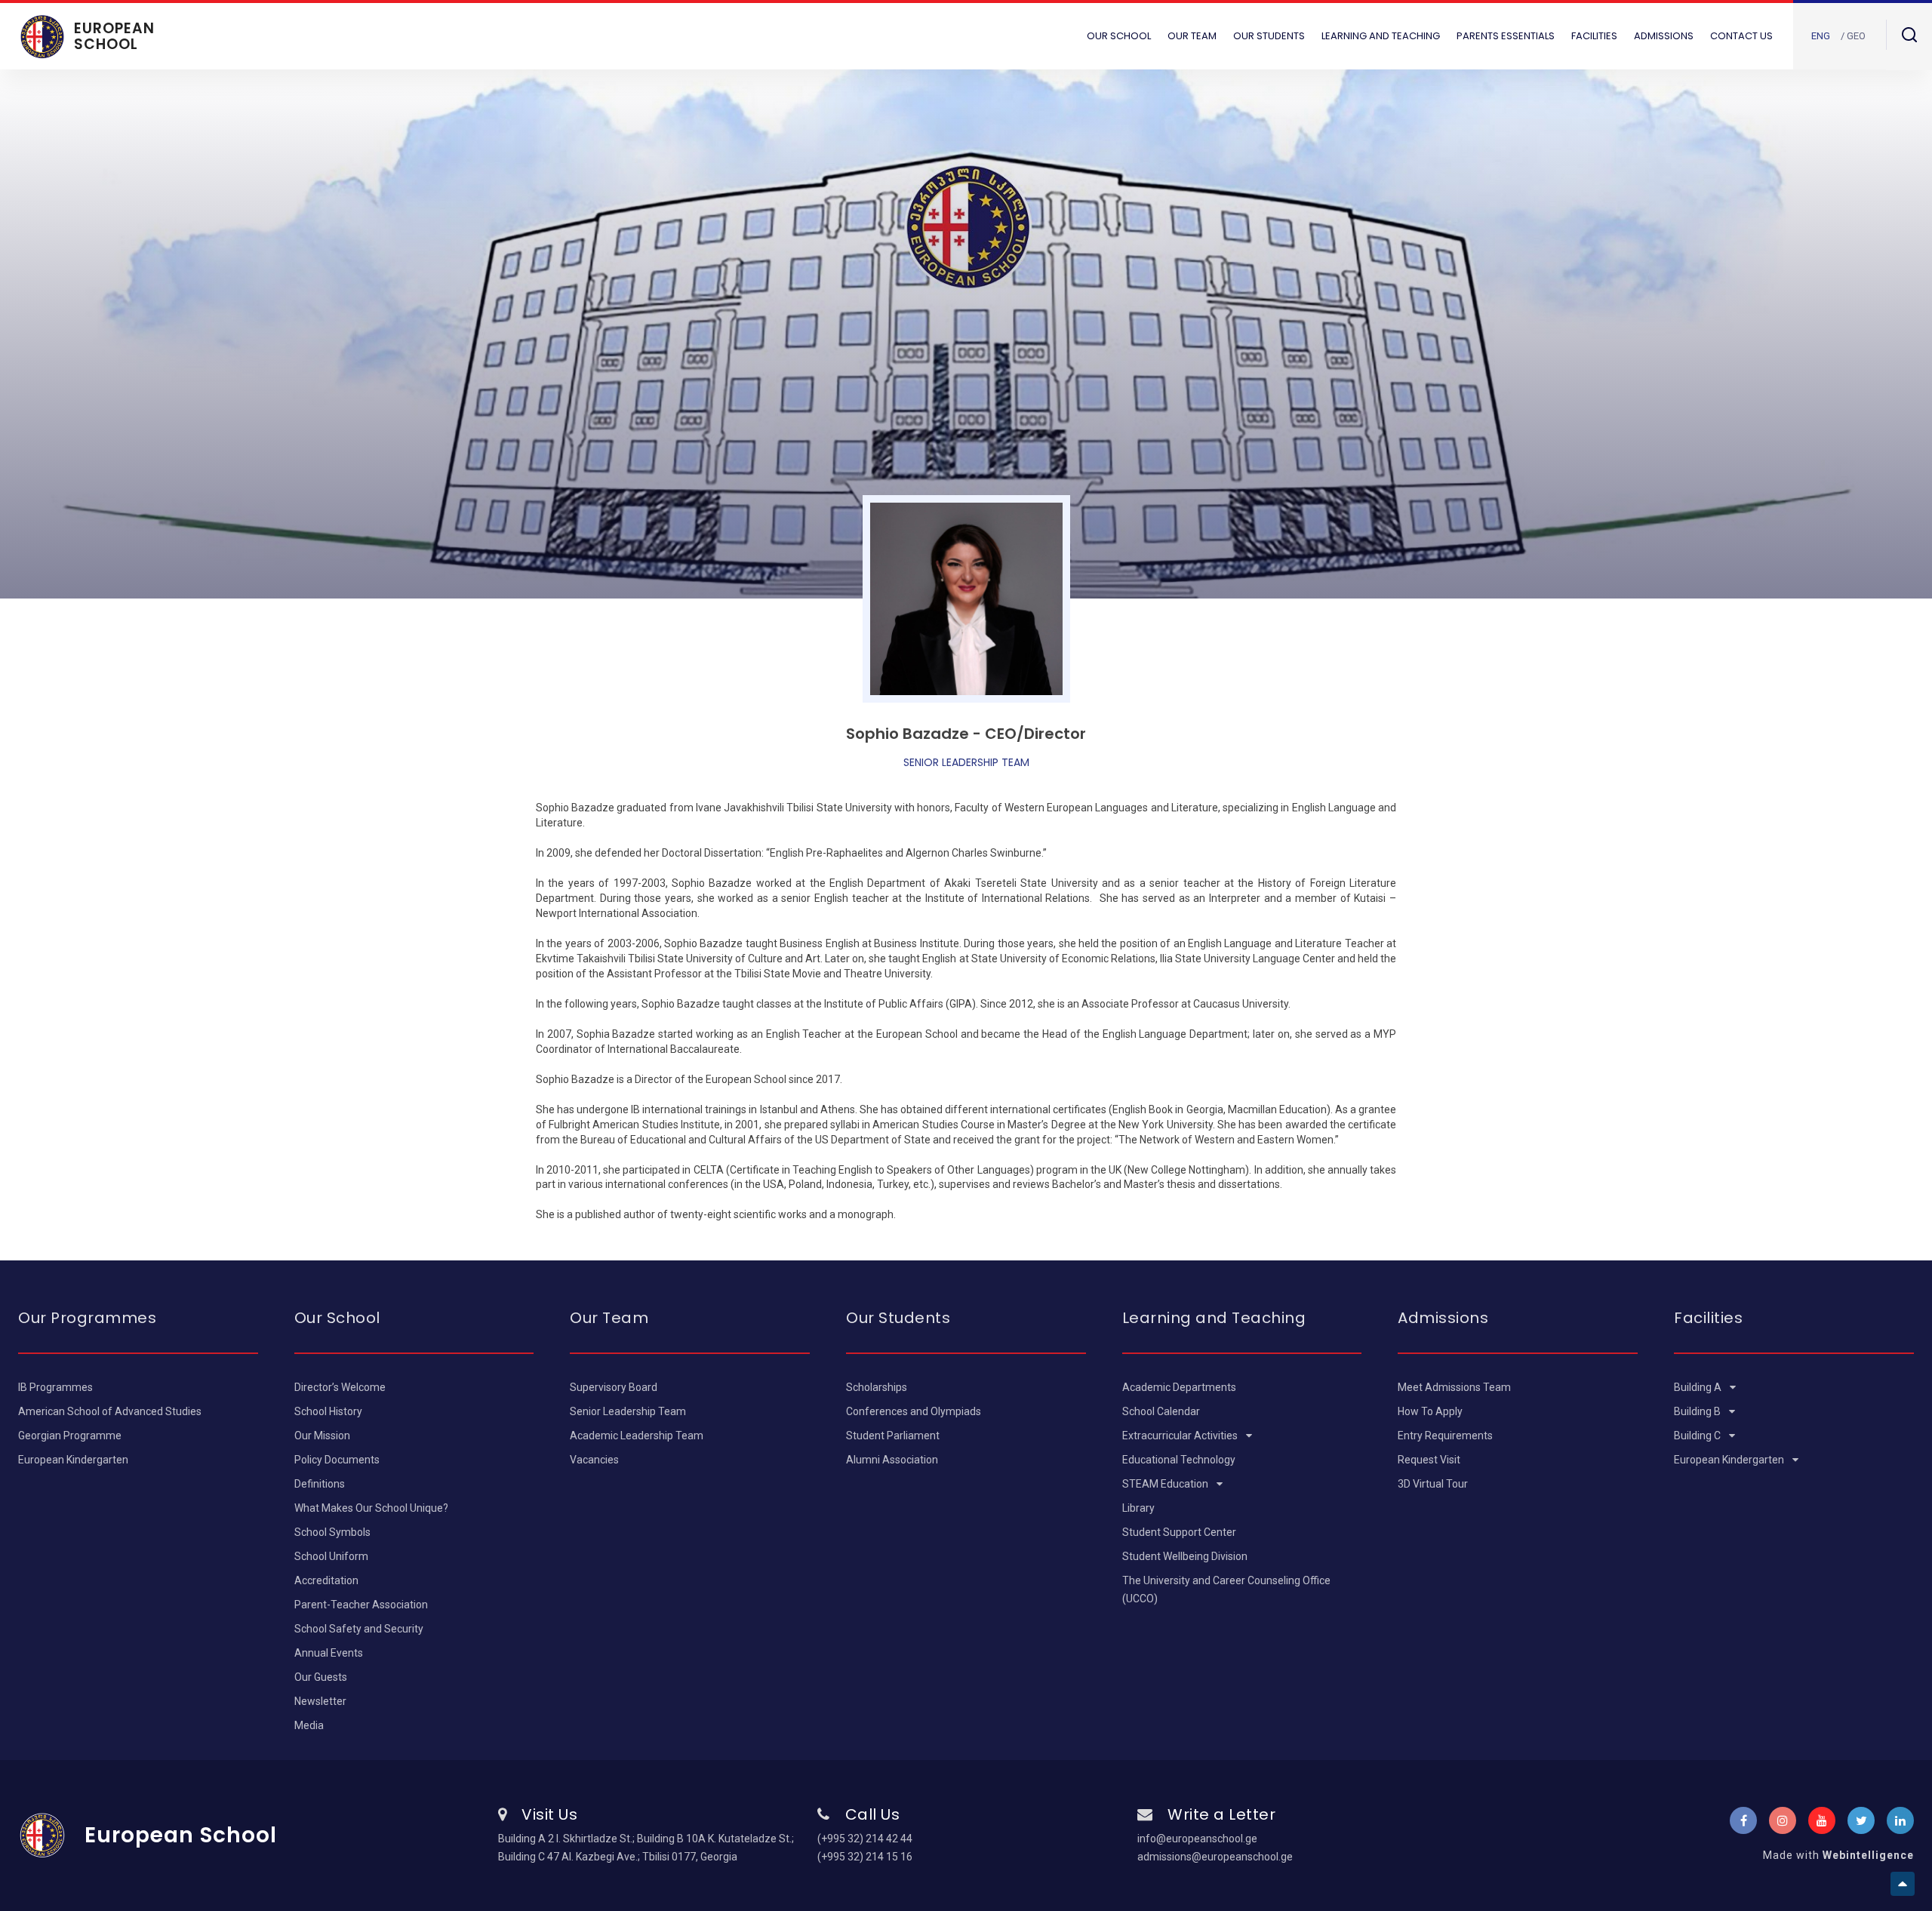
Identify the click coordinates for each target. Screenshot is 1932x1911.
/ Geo (1853, 36)
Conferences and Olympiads (914, 1411)
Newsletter (320, 1701)
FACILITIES (1594, 36)
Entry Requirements (1445, 1436)
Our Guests (321, 1677)
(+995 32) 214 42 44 (865, 1839)
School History (328, 1411)
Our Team (1192, 36)
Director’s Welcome (340, 1387)
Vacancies (594, 1460)
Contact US (1741, 36)
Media (309, 1725)
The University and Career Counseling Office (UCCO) (1226, 1589)
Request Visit (1429, 1460)
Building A (1699, 1387)
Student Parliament (893, 1436)
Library (1138, 1508)
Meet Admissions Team (1454, 1387)
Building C (1698, 1436)
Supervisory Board (614, 1387)
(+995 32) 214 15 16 (865, 1857)
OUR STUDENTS (1269, 36)
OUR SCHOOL (1119, 36)
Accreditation (326, 1580)
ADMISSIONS (1664, 36)
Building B (1698, 1411)
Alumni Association (892, 1460)
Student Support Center (1179, 1532)
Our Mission (322, 1436)
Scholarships (877, 1387)
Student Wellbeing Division (1185, 1556)
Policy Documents (337, 1460)
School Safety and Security (359, 1629)
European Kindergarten (73, 1460)
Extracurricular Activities (1181, 1436)
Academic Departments (1179, 1387)
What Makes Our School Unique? (371, 1508)
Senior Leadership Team (628, 1411)
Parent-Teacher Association (361, 1605)
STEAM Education (1166, 1484)
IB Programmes (55, 1387)
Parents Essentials (1506, 36)
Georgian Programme (70, 1436)
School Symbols (332, 1532)
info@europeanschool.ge (1197, 1839)
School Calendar (1161, 1411)
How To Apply (1430, 1411)
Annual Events (329, 1653)
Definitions (320, 1484)
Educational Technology (1179, 1460)
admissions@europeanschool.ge (1215, 1857)
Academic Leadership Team (637, 1436)
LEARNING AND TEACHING (1381, 36)
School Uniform (331, 1556)
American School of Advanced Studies (110, 1411)
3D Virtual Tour (1433, 1484)
